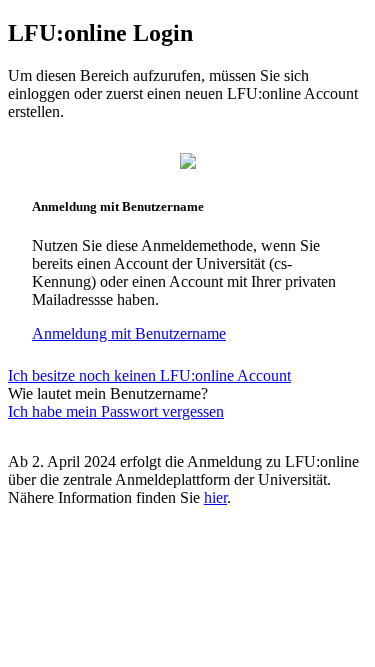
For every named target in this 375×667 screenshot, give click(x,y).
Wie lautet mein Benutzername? (108, 393)
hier (215, 497)
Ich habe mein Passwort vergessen (116, 411)
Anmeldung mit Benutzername (129, 333)
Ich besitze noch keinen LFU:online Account (149, 375)
